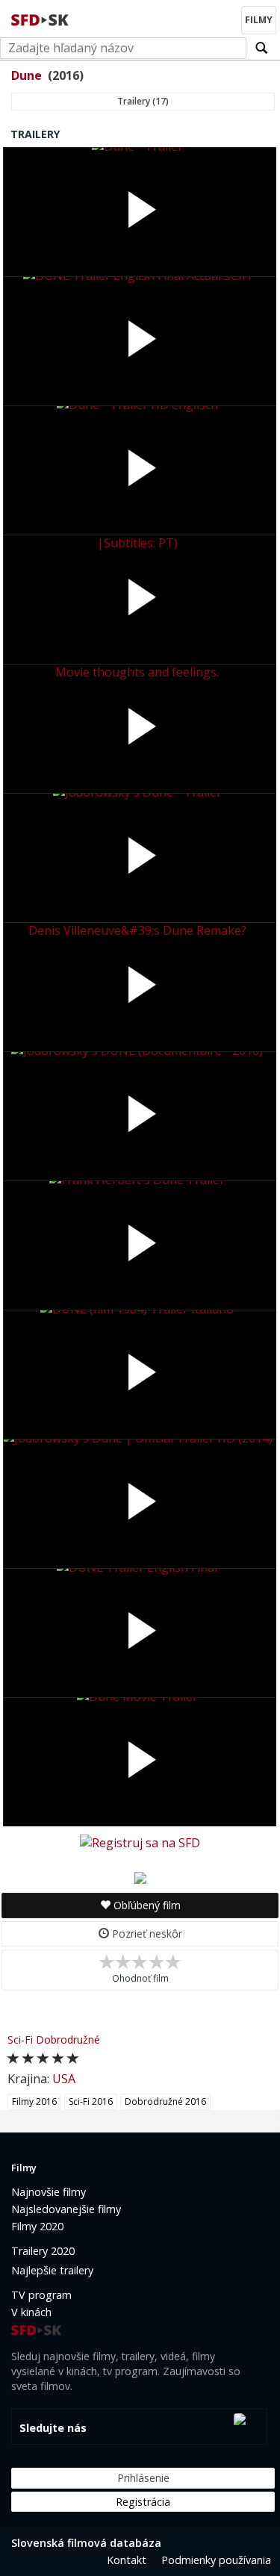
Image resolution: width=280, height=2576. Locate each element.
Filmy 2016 (34, 2101)
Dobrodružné (68, 2040)
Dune (27, 75)
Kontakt (127, 2560)
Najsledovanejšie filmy (66, 2209)
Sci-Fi (20, 2040)
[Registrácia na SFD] (140, 1842)
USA (64, 2079)
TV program (41, 2295)
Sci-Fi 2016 (91, 2101)
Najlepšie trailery (52, 2270)
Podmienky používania (216, 2560)
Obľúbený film (146, 1905)
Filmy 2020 (37, 2226)
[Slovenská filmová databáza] (41, 18)
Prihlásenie (143, 2478)
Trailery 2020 (43, 2251)
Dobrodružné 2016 (165, 2101)
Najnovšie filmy (49, 2192)
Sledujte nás (53, 2428)
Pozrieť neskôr (146, 1933)
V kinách (31, 2312)
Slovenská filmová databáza (86, 2543)
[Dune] (140, 1876)
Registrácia (143, 2502)
